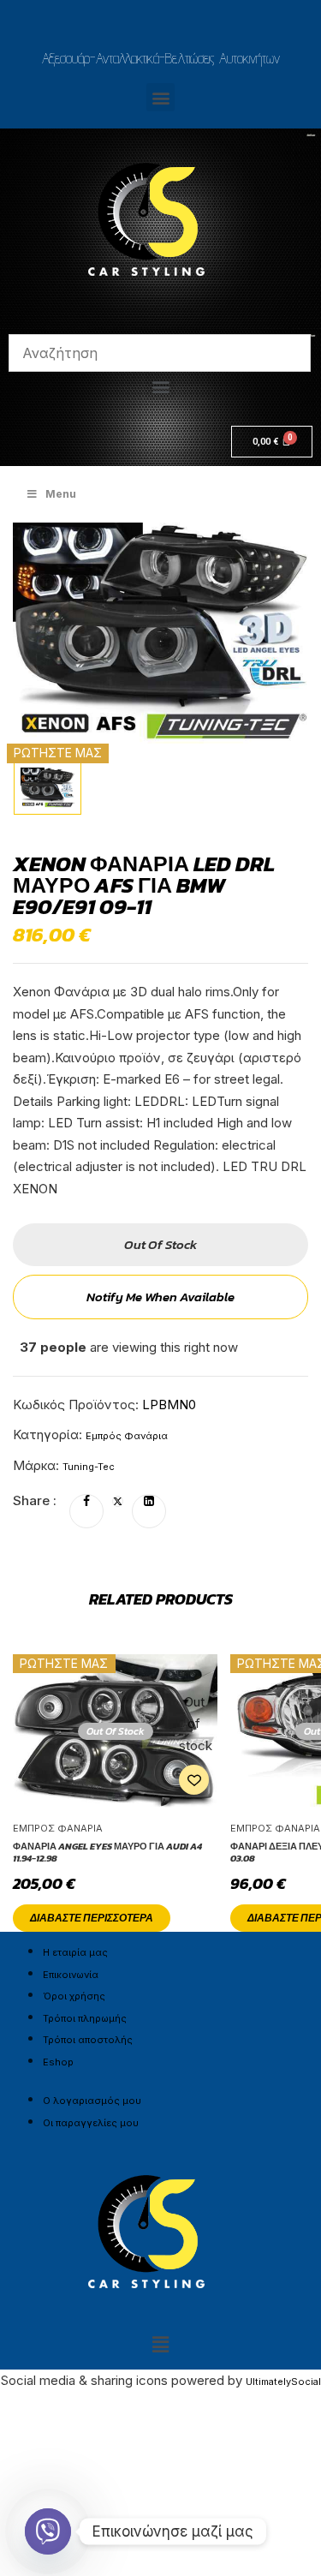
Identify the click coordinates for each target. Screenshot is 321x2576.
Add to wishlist (194, 1780)
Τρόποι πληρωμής (85, 2018)
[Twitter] (118, 1502)
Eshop (58, 2062)
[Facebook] (86, 1502)
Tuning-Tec (89, 1467)
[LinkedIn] (149, 1502)
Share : (35, 1500)
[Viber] (48, 2531)
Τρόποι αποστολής (88, 2040)
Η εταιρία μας (75, 1952)
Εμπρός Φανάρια (127, 1436)
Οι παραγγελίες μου (91, 2123)
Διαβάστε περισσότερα (92, 1918)
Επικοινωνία (71, 1975)
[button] (160, 97)
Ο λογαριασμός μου (92, 2101)
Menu (61, 494)
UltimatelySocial (283, 2382)
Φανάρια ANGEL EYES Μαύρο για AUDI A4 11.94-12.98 (107, 1853)
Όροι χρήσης (74, 1996)
